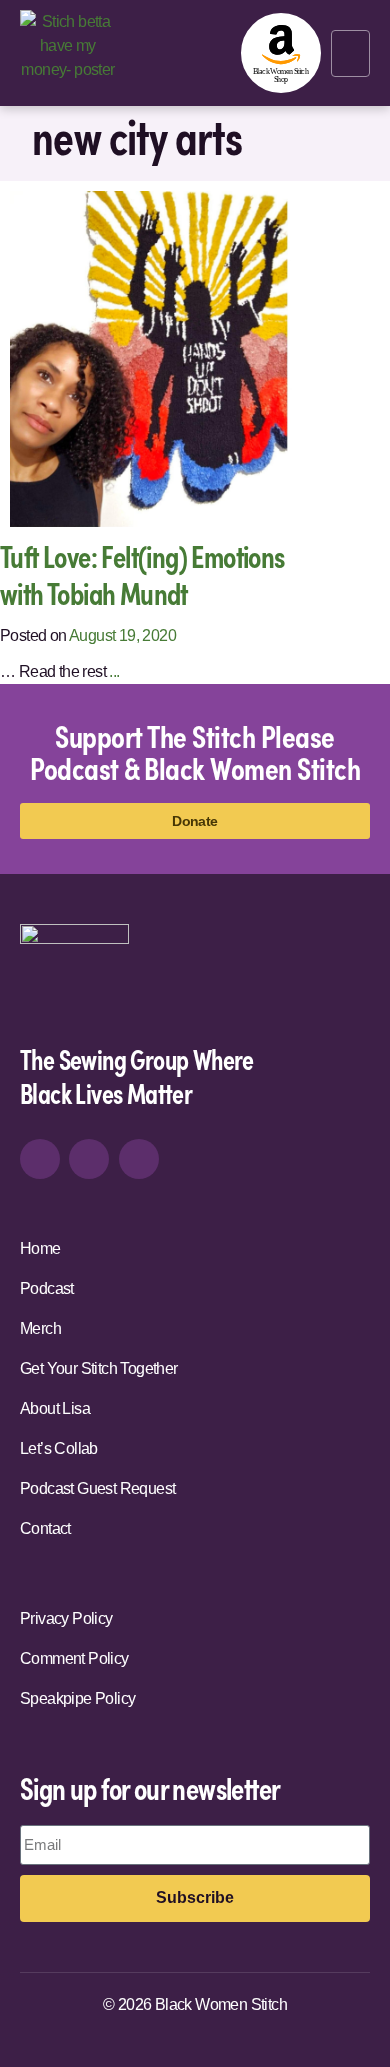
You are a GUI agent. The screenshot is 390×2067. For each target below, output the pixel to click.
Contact (45, 1528)
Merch (40, 1328)
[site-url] (74, 976)
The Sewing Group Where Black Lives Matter (137, 1075)
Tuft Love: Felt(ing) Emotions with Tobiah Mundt (142, 574)
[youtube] (139, 1159)
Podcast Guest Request (97, 1488)
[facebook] (89, 1159)
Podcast (47, 1288)
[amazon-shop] (281, 53)
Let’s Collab (59, 1448)
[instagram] (40, 1159)
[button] (350, 53)
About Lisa (55, 1408)
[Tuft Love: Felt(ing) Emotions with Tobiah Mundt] (178, 357)
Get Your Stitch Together (99, 1368)
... (114, 671)
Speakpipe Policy (77, 1698)
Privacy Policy (66, 1618)
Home (40, 1248)
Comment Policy (74, 1658)
